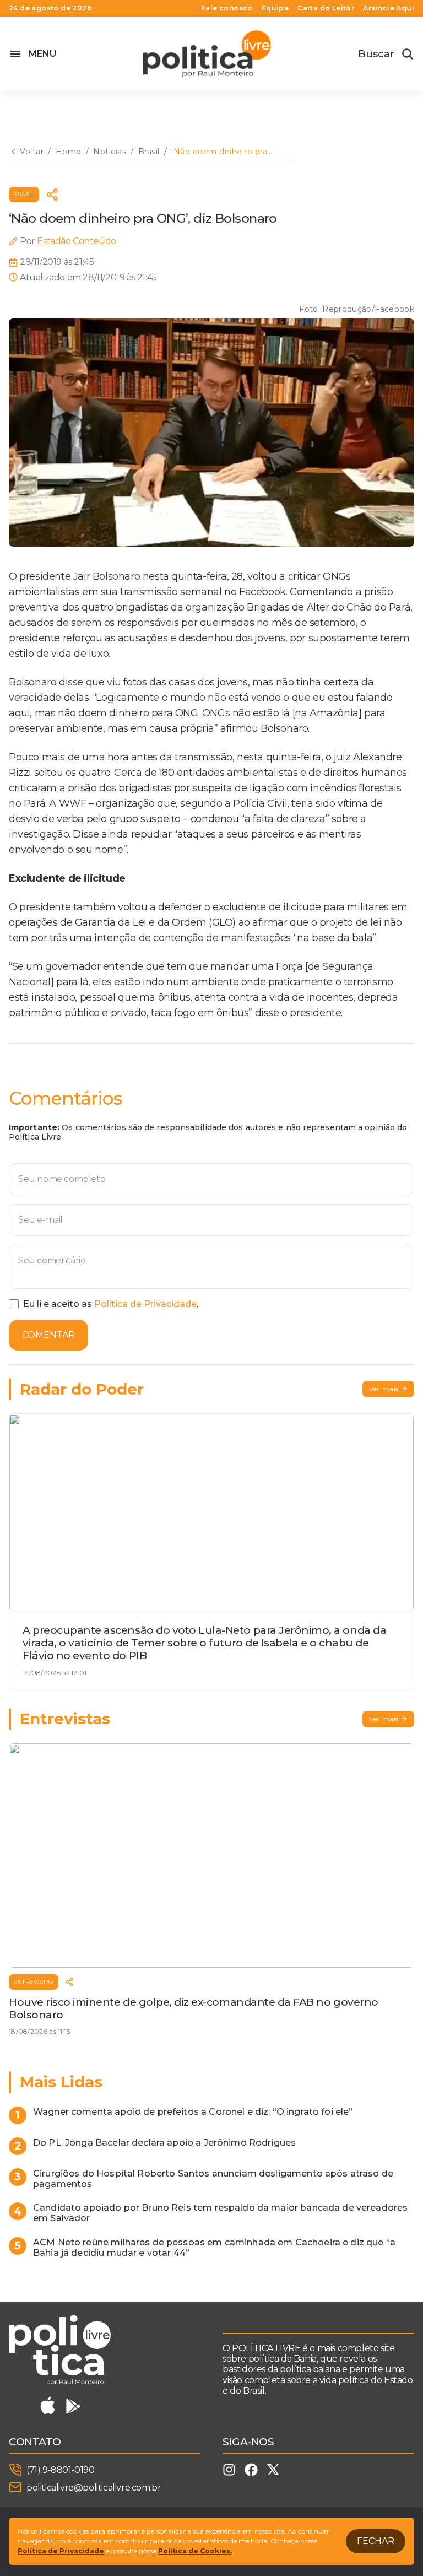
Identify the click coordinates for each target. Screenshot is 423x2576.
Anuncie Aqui (389, 8)
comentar (48, 1335)
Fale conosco (227, 8)
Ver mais (384, 1389)
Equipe (275, 8)
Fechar (376, 2541)
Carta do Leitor (326, 8)
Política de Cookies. (195, 2551)
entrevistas (34, 1982)
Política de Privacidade (145, 1304)
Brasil (24, 194)
